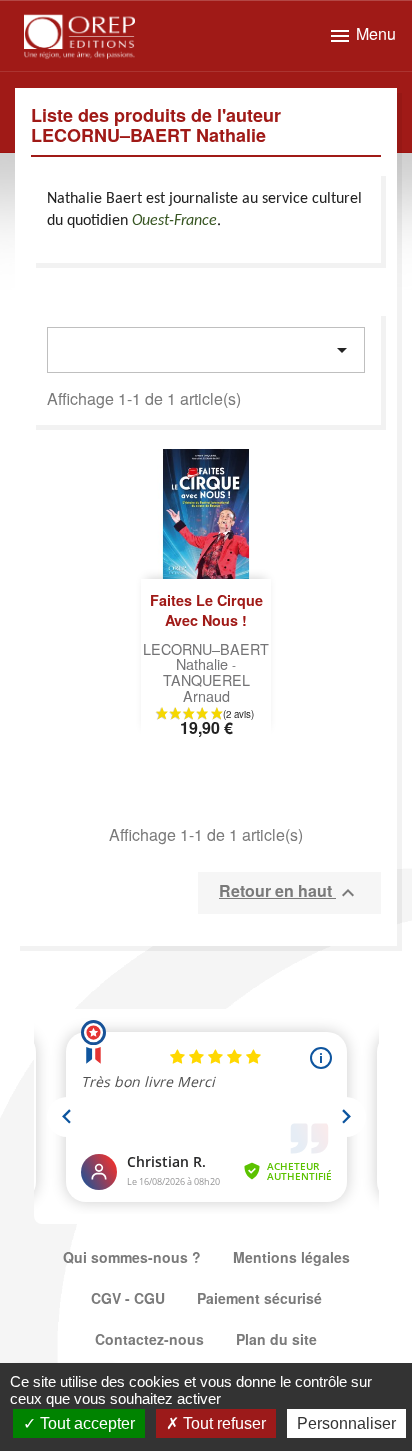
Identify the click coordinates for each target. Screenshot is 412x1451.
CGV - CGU (128, 1298)
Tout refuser (222, 1423)
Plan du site (276, 1339)
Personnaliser (346, 1423)
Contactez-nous (149, 1339)
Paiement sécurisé (259, 1298)
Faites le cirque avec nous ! (206, 610)
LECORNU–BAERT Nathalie (206, 656)
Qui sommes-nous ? (132, 1257)
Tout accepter (85, 1423)
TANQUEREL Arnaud (206, 687)
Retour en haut (289, 892)
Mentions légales (291, 1257)
